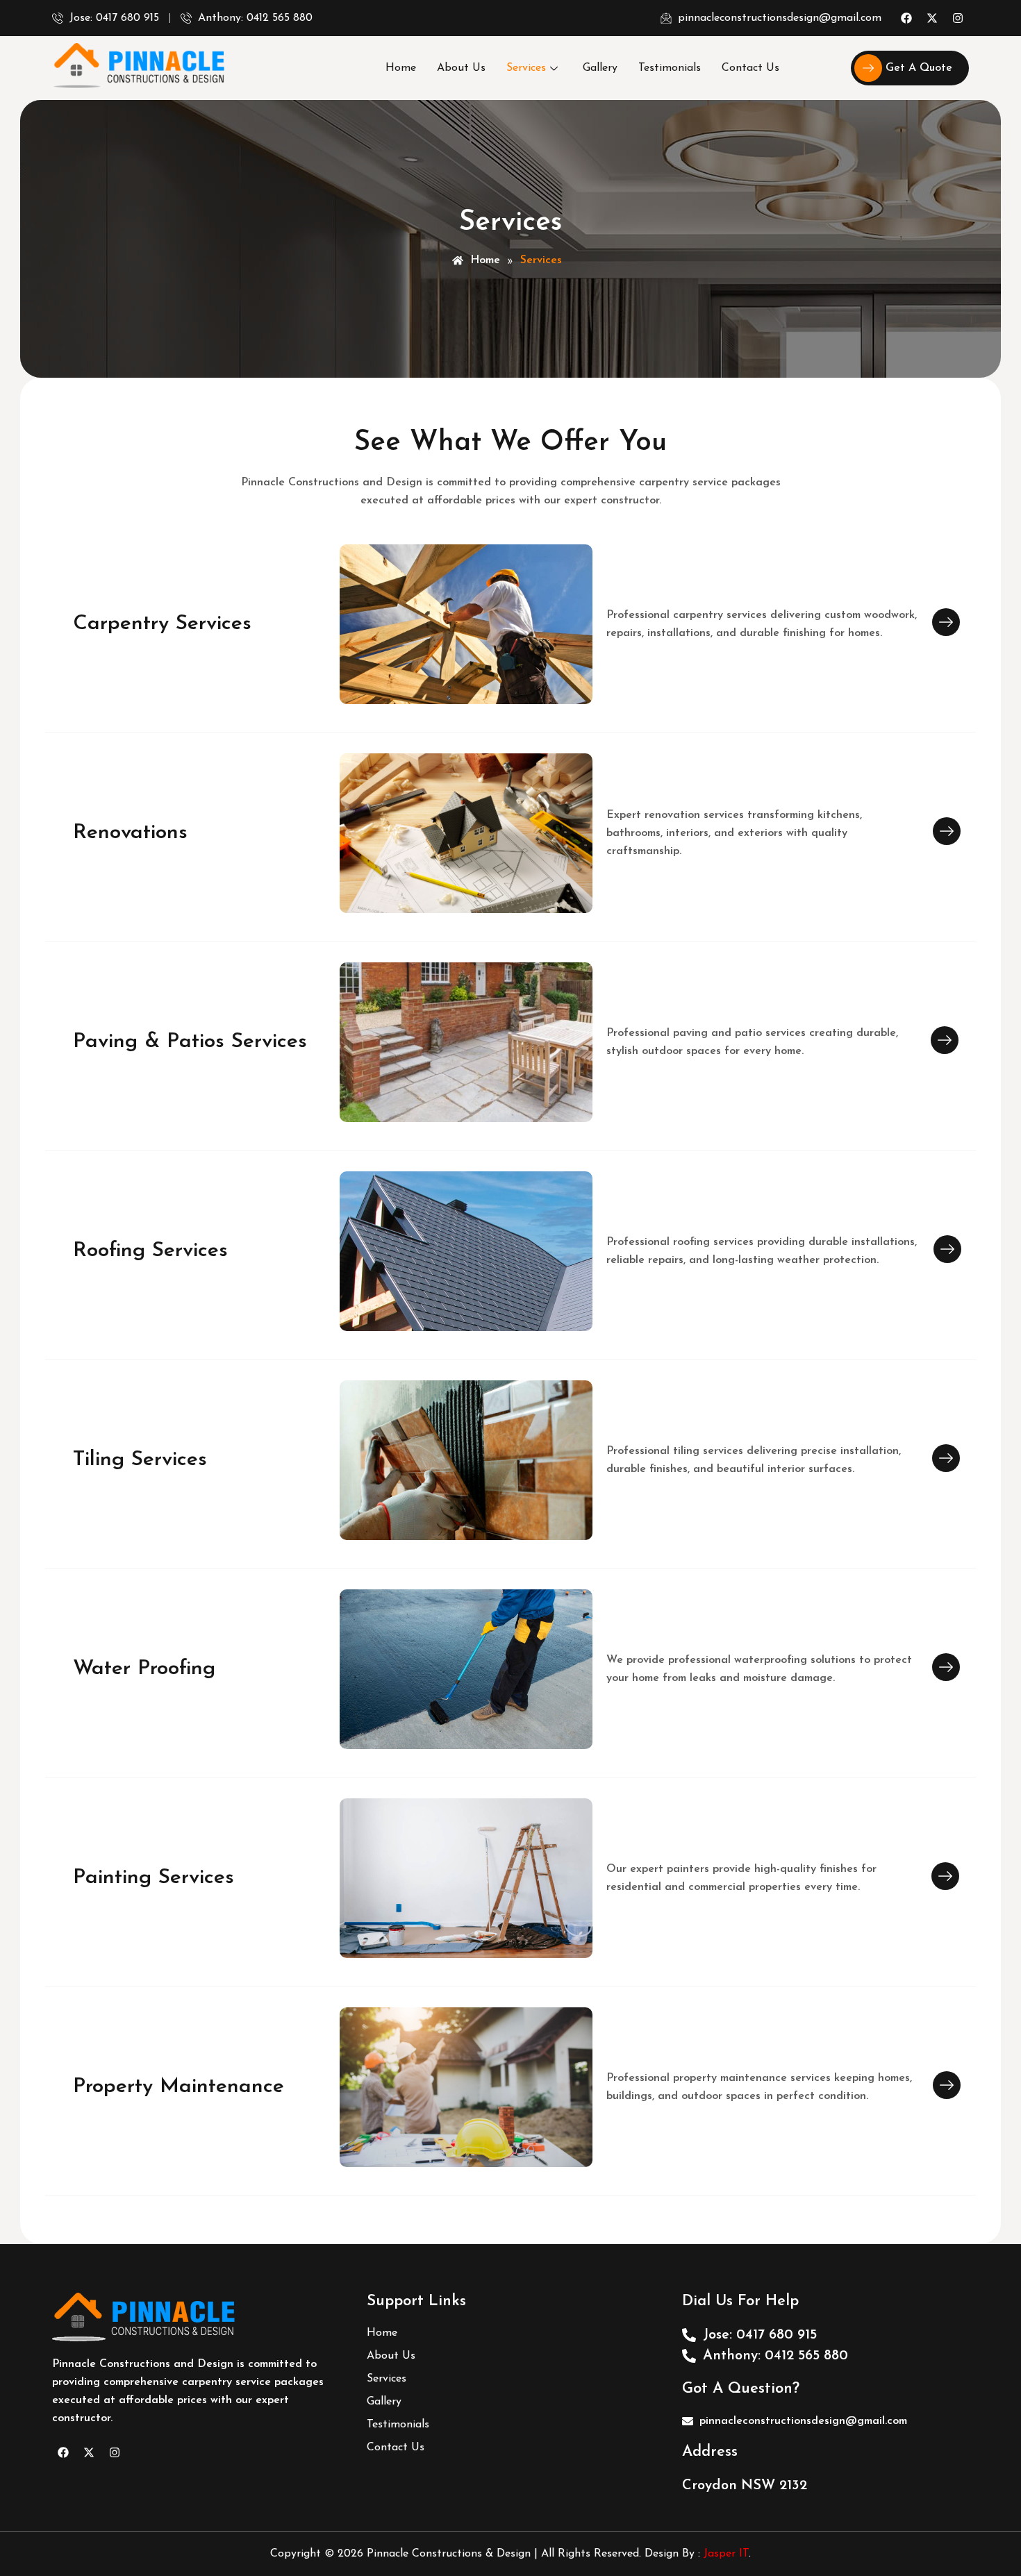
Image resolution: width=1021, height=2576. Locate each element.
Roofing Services (150, 1251)
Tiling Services (140, 1460)
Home (401, 68)
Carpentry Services (162, 624)
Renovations (130, 833)
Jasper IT (726, 2554)
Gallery (600, 68)
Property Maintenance (179, 2087)
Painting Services (153, 1878)
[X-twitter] (932, 18)
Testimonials (670, 68)
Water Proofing (144, 1669)
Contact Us (750, 68)
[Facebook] (906, 18)
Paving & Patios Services (190, 1042)
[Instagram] (958, 18)
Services (526, 68)
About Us (461, 68)
